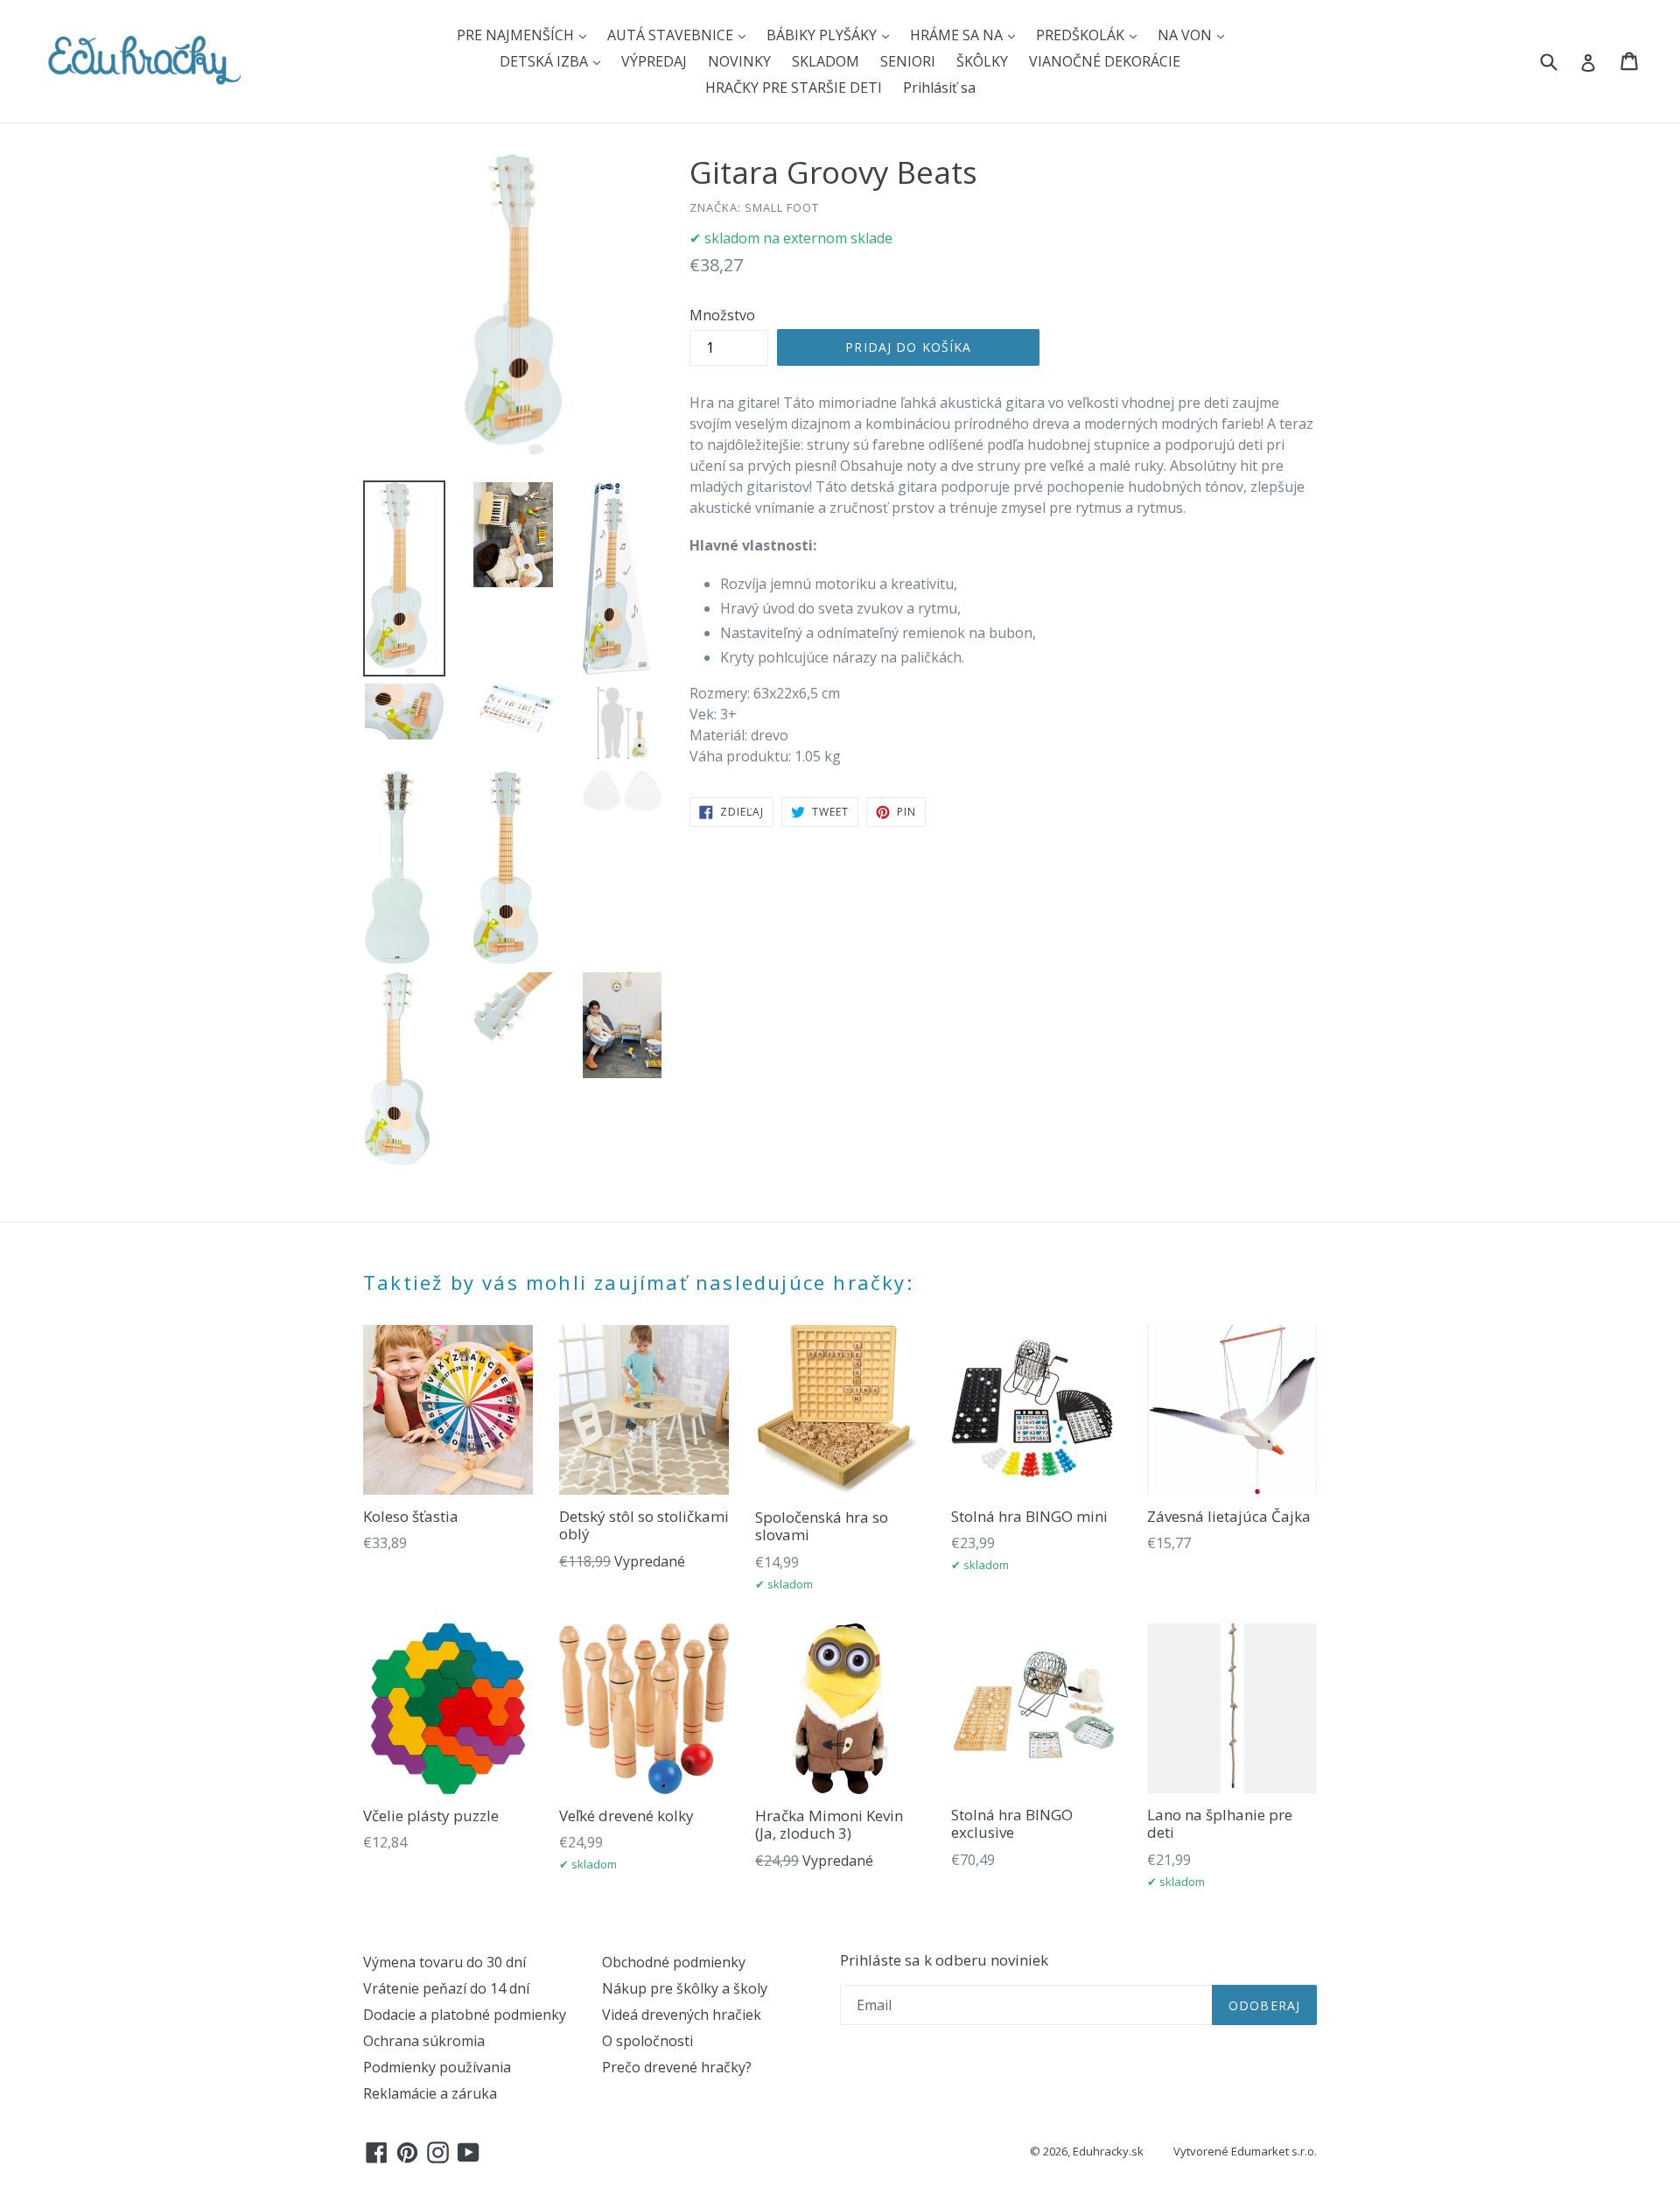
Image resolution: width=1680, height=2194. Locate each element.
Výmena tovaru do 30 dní (444, 1962)
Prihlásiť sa (939, 88)
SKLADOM (826, 61)
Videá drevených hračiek (682, 2015)
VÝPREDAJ (654, 61)
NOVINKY (739, 61)
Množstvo (722, 315)
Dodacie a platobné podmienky (465, 2015)
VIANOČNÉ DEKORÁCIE (1105, 61)
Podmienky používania (437, 2067)
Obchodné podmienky (674, 1962)
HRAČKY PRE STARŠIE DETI (794, 88)
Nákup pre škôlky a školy (685, 1988)
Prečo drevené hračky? (677, 2067)
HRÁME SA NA (958, 35)
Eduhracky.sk (1108, 2151)
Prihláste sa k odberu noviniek (944, 1960)
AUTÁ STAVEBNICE (672, 35)
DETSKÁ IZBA (546, 61)
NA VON (1186, 35)
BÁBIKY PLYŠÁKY (823, 35)
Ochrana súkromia (424, 2041)
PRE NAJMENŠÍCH (517, 35)
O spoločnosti (647, 2041)
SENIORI (908, 61)
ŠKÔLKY (982, 61)
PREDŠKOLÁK (1082, 35)
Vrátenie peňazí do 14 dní (446, 1988)
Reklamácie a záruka (430, 2093)
